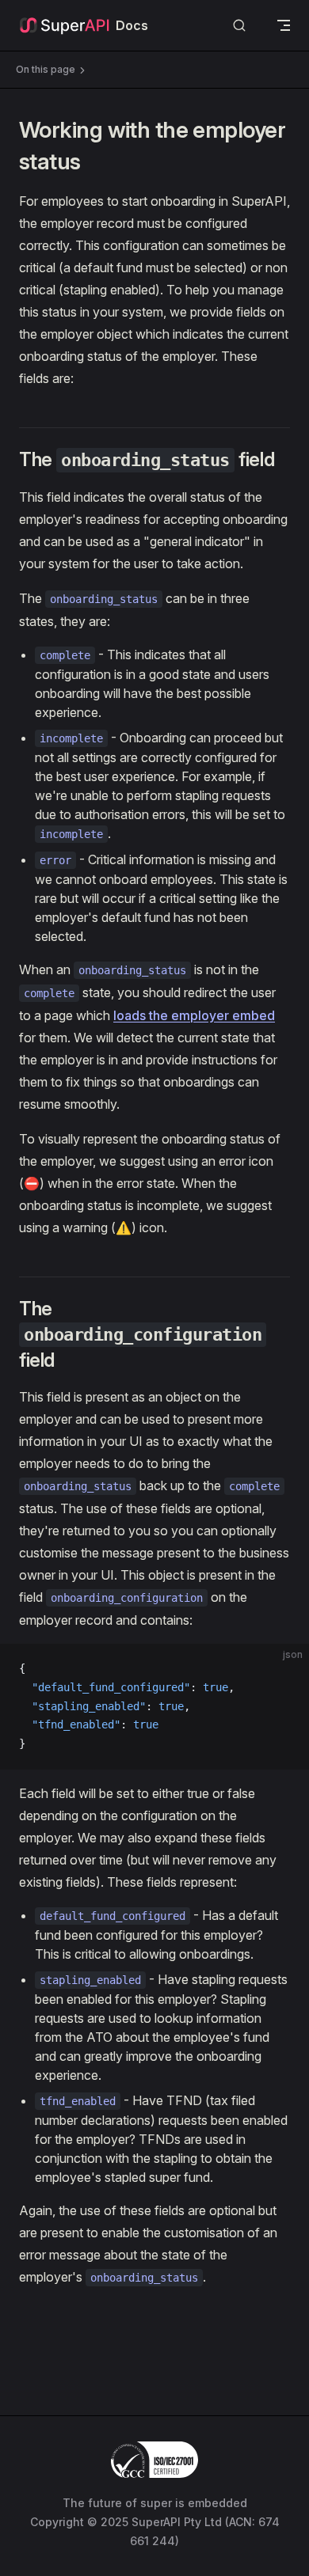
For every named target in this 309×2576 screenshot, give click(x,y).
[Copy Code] (284, 1669)
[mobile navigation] (284, 25)
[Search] (239, 26)
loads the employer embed (194, 1015)
